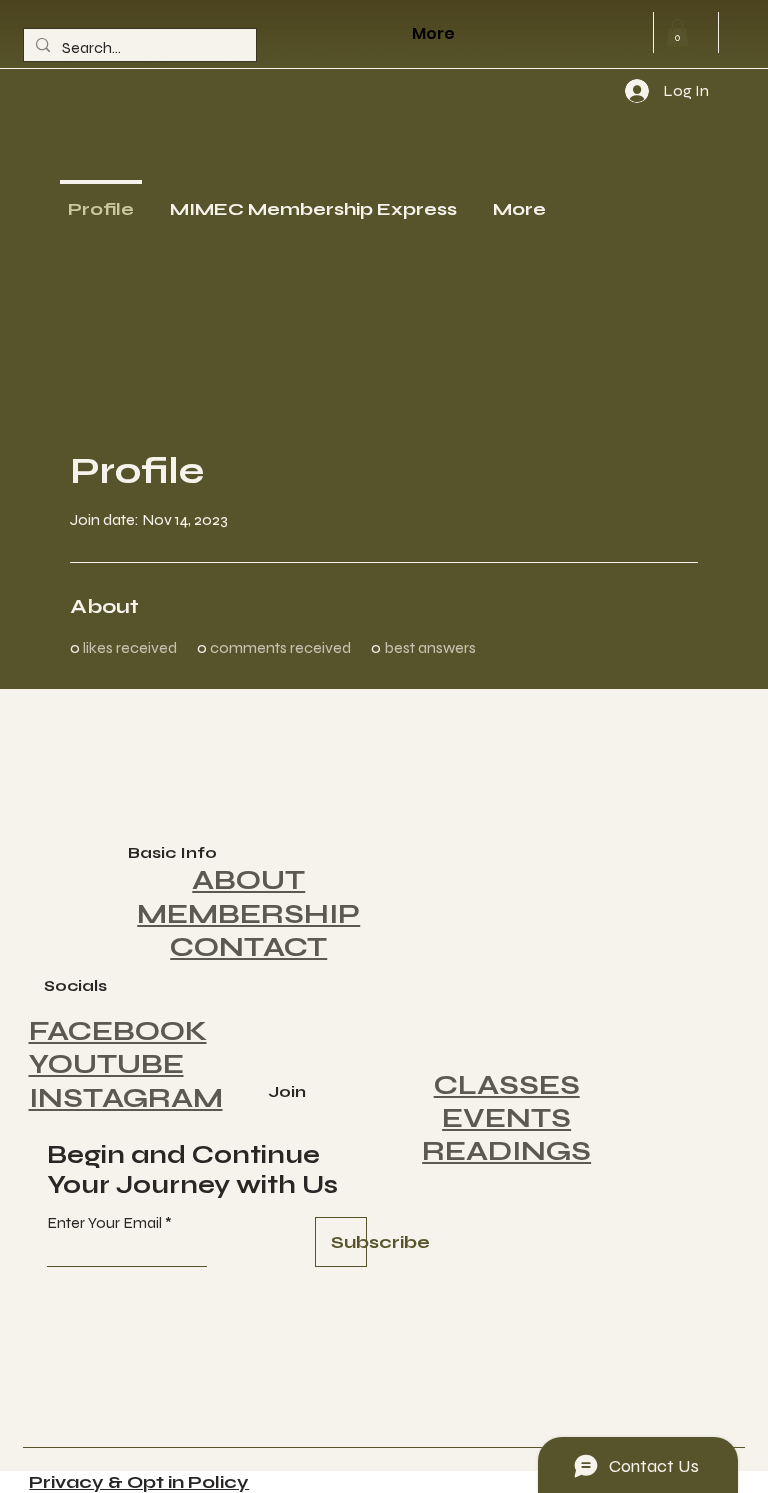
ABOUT (248, 880)
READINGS (506, 1151)
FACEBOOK (118, 1031)
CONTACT (248, 947)
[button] (677, 32)
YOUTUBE (106, 1064)
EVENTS (506, 1118)
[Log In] (618, 91)
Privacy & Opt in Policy (139, 1482)
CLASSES (507, 1085)
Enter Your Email (104, 1223)
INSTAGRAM (126, 1098)
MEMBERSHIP (248, 914)
